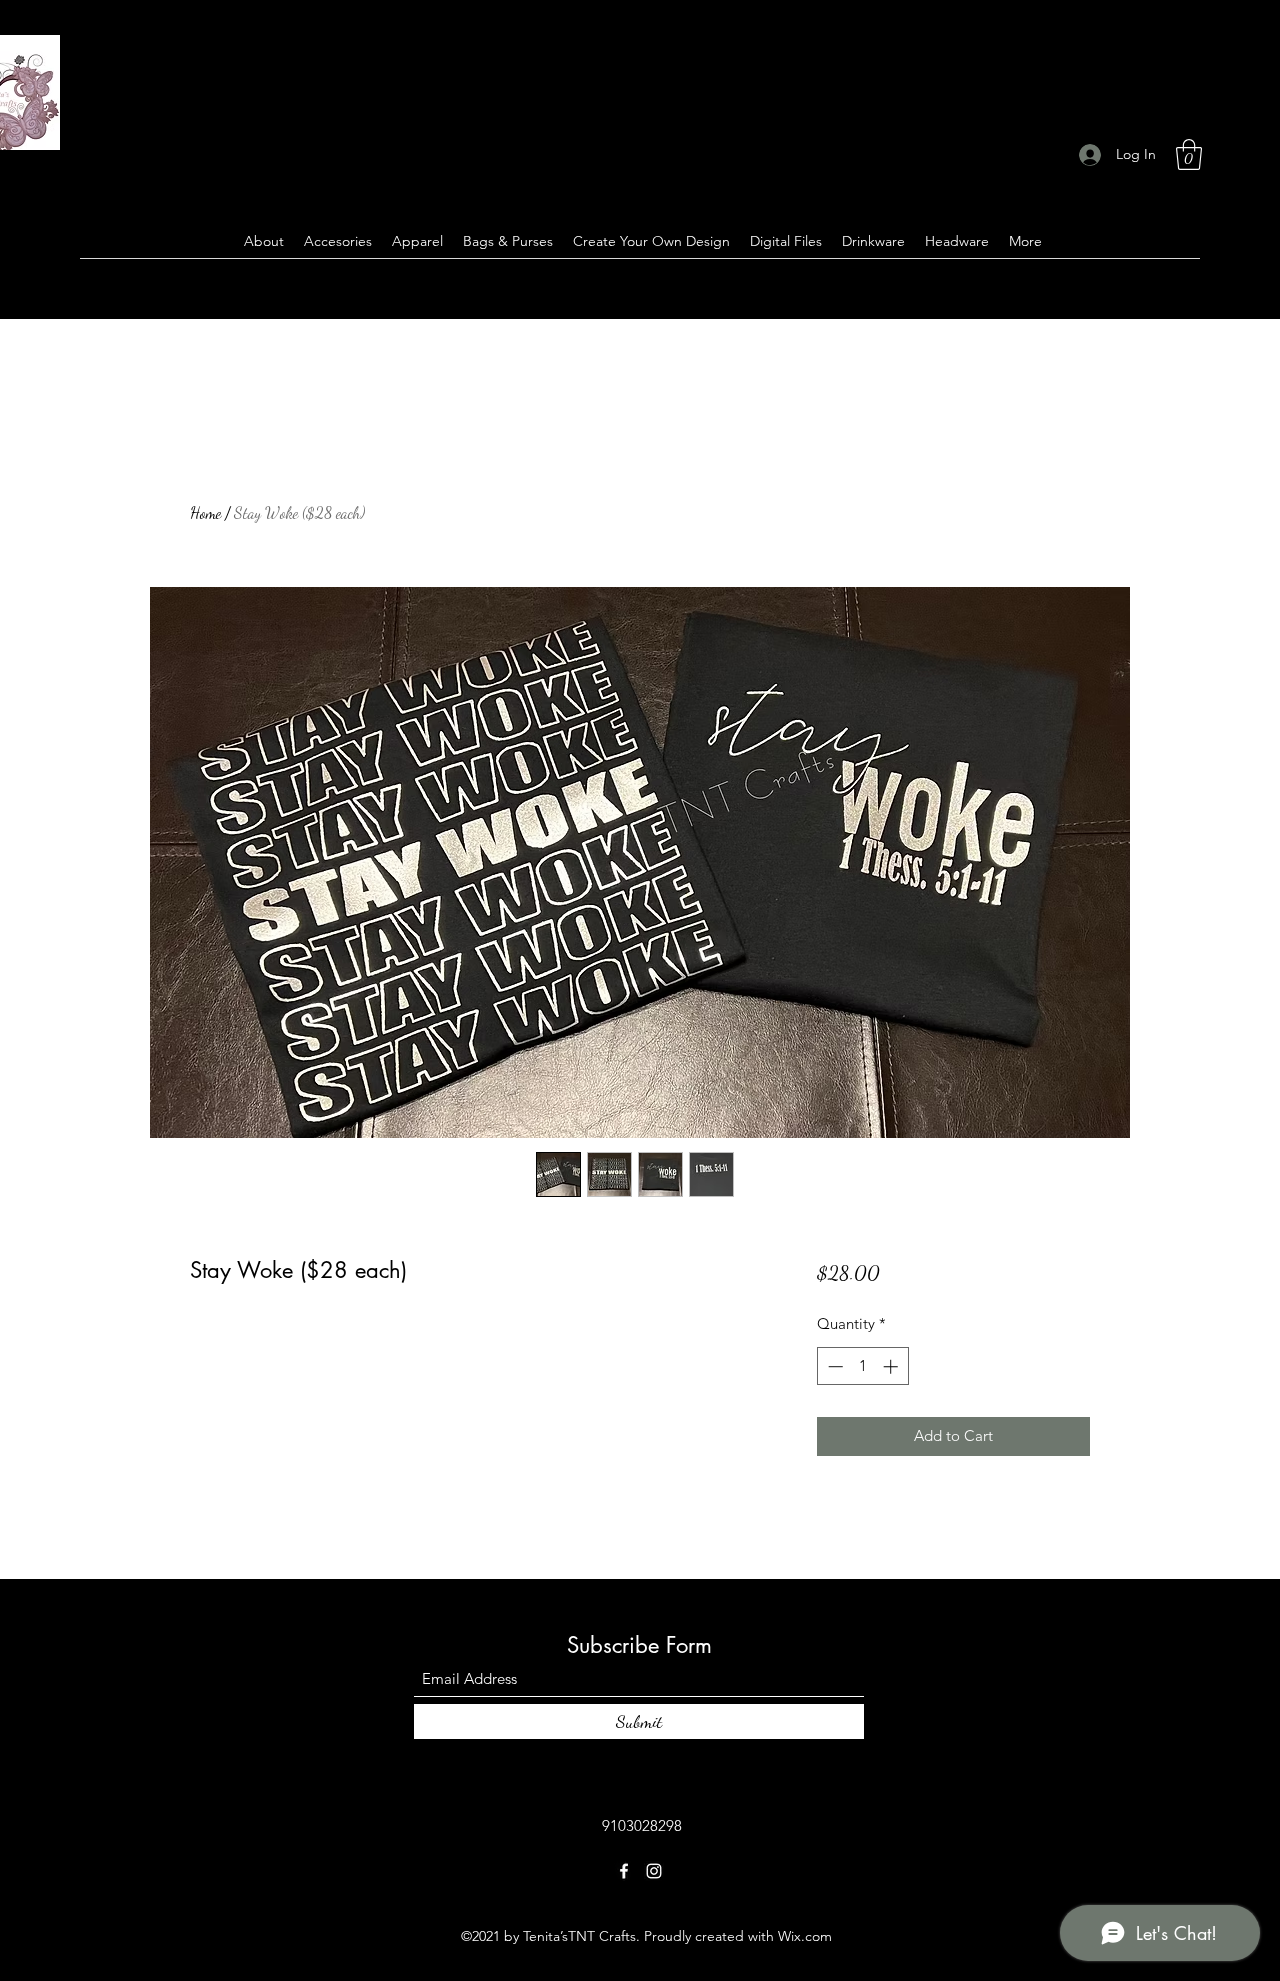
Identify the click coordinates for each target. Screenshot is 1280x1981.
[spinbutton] (862, 1366)
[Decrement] (833, 1366)
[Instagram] (654, 1871)
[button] (1189, 154)
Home (205, 512)
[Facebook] (624, 1871)
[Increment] (892, 1366)
